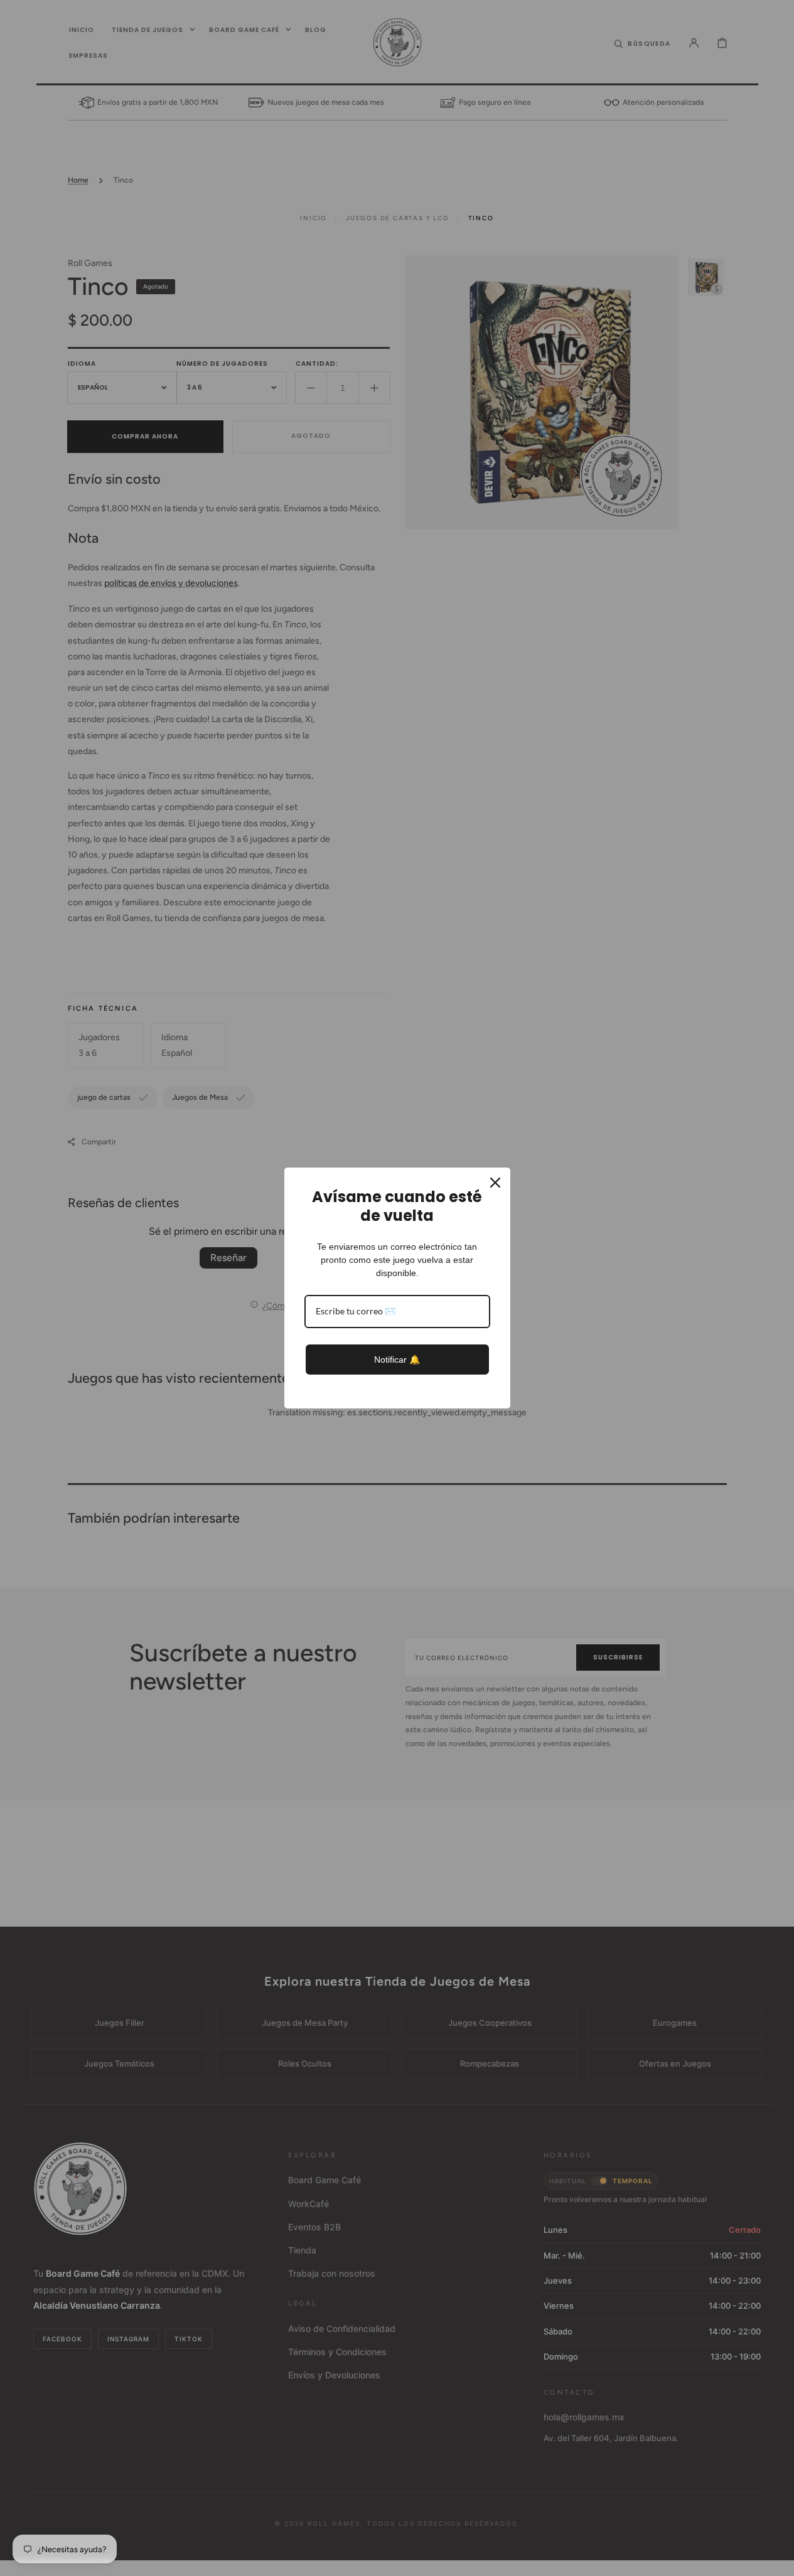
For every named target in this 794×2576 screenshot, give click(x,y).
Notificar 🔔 (397, 1360)
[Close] (495, 1183)
